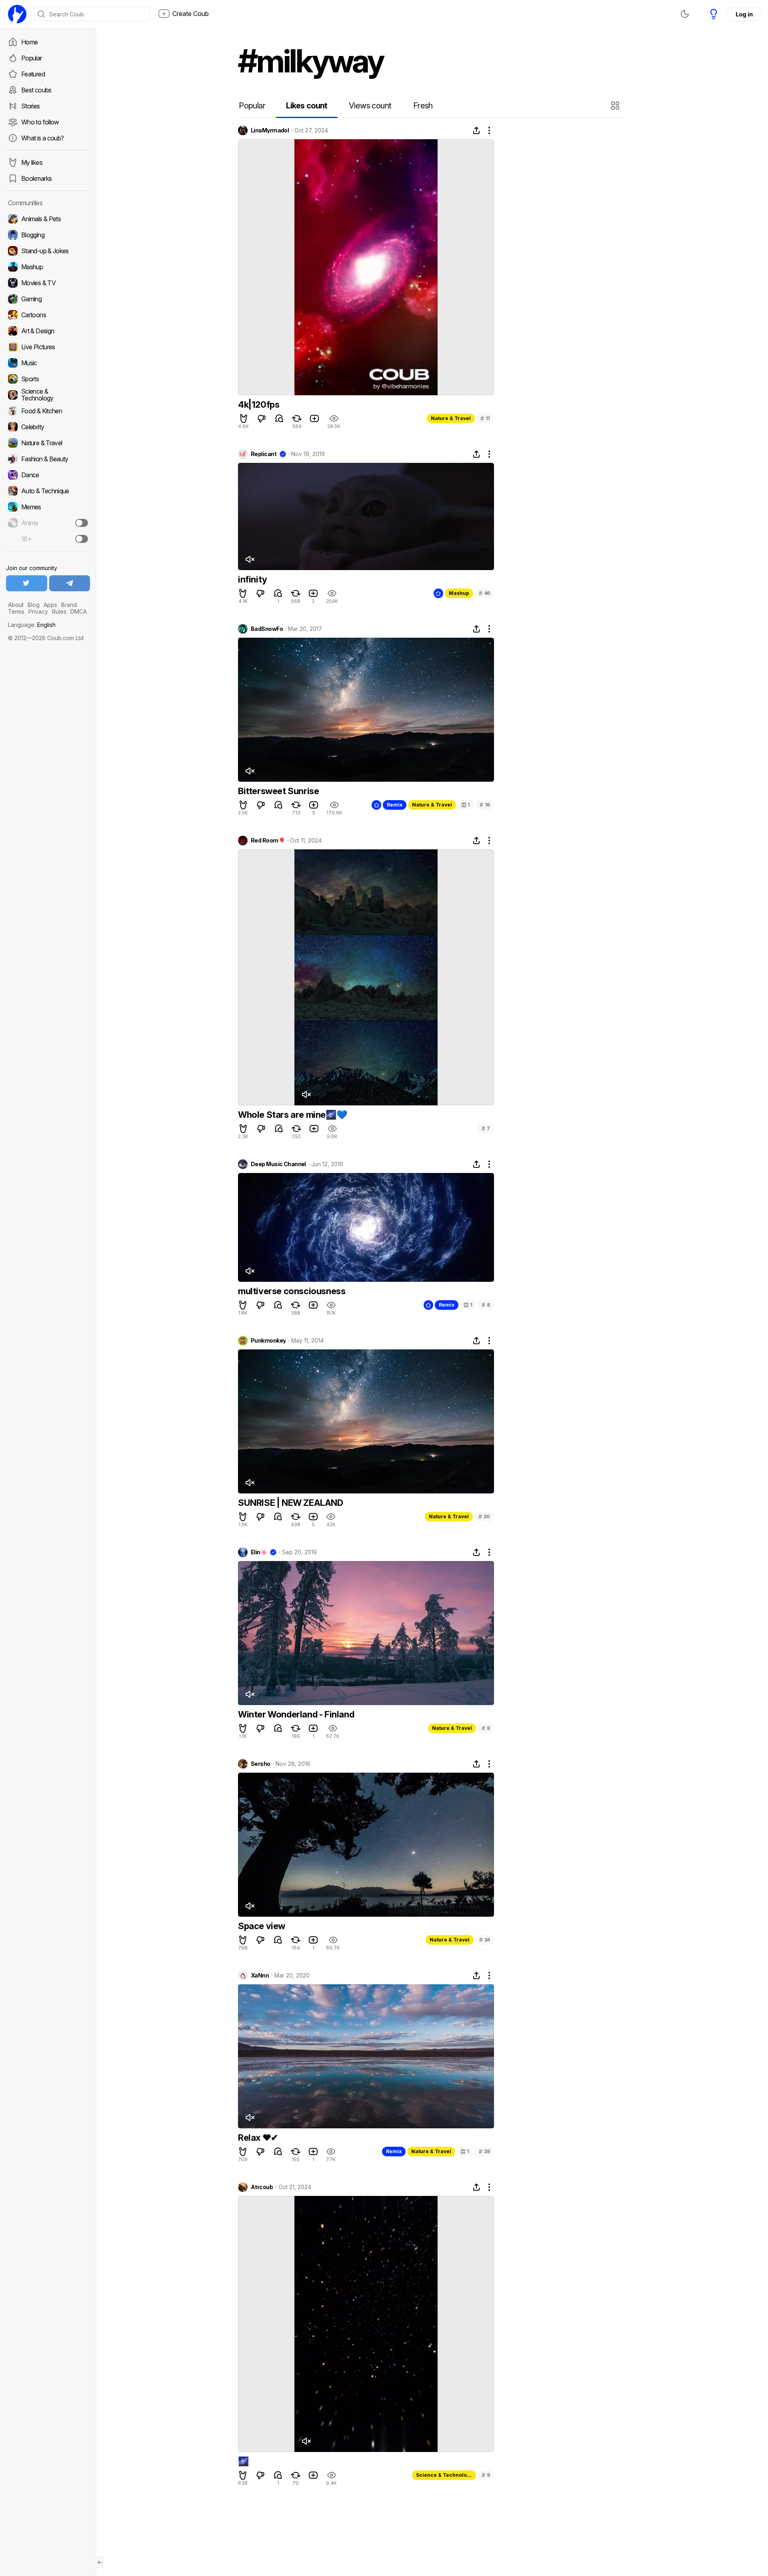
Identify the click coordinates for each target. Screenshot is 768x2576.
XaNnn (260, 1976)
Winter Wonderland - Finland (296, 1714)
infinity (253, 579)
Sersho (261, 1764)
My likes (32, 162)
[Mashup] (48, 267)
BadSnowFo (267, 629)
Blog (34, 605)
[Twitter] (27, 583)
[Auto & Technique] (48, 491)
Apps (50, 605)
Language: (32, 625)
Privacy (38, 611)
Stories (31, 106)
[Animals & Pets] (48, 219)
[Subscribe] (82, 523)
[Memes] (48, 507)
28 (484, 2151)
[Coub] (17, 14)
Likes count (307, 106)
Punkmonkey (268, 1341)
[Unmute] (250, 559)
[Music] (48, 363)
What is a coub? (42, 138)
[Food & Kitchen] (48, 411)
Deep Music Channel (278, 1164)
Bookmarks (36, 178)
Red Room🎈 (268, 841)
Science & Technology (444, 2475)
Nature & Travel (451, 418)
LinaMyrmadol (270, 130)
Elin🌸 (259, 1552)
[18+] (82, 539)
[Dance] (48, 475)
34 (485, 1940)
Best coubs (36, 90)
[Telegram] (70, 583)
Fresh (423, 106)
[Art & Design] (48, 331)
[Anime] (48, 523)
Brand (69, 605)
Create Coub (191, 14)
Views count (370, 106)
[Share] (476, 130)
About (16, 605)
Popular (32, 58)
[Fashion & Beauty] (48, 459)
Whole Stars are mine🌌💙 (292, 1115)
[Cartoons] (48, 315)
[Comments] (279, 418)
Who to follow (40, 122)
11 (485, 418)
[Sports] (48, 379)
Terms (16, 611)
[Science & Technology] (48, 395)
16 (485, 805)
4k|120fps (259, 404)
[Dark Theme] (685, 14)
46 (484, 593)
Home (29, 42)
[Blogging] (48, 235)
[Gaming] (48, 299)
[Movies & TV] (48, 283)
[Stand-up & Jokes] (48, 251)
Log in (744, 14)
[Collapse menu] (100, 2562)
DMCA (79, 611)
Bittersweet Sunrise (278, 791)
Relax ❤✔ (258, 2138)
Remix (395, 805)
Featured (33, 74)
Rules (59, 611)
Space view (262, 1926)
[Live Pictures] (48, 347)
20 (484, 1516)
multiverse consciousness (292, 1291)
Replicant (264, 454)
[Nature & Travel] (48, 443)
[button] (616, 106)
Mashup (459, 593)
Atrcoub (262, 2187)
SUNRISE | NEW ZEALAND (291, 1503)
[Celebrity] (48, 427)
